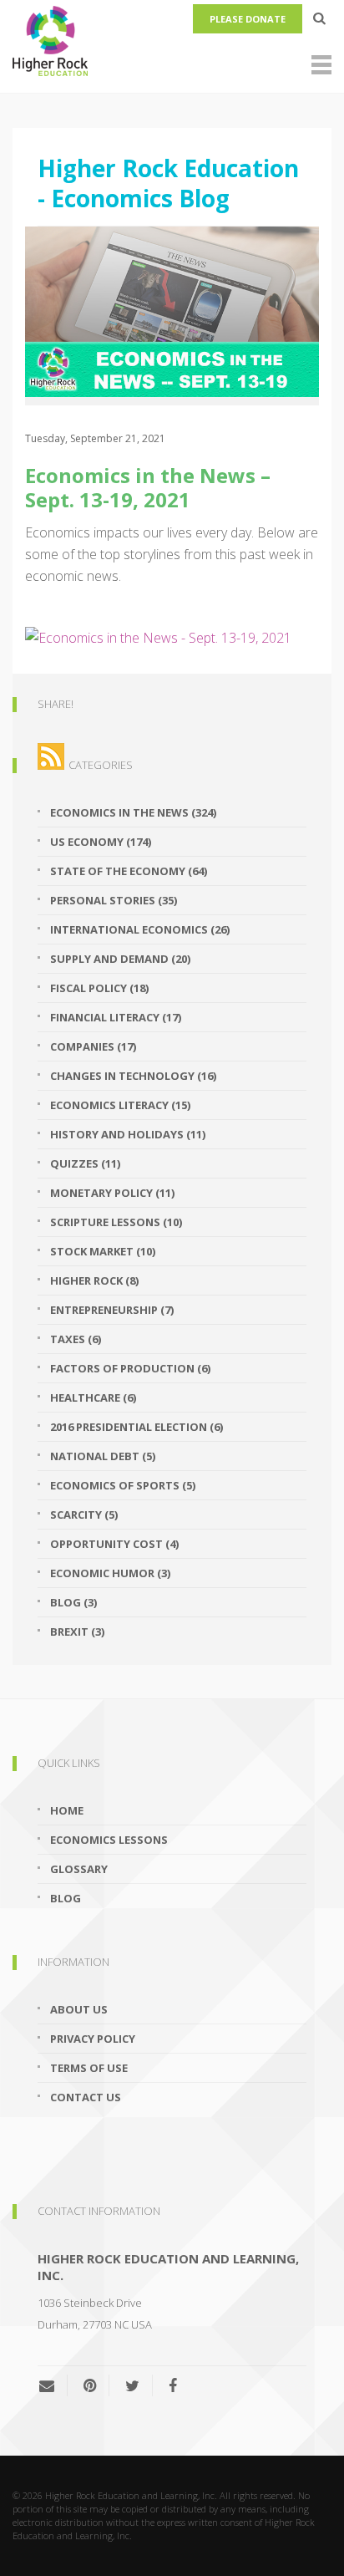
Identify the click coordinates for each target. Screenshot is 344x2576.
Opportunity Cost (114, 1544)
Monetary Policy (112, 1193)
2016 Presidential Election (137, 1427)
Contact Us (86, 2097)
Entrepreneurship (112, 1310)
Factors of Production (130, 1368)
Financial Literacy (116, 1017)
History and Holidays (128, 1134)
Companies (93, 1046)
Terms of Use (89, 2068)
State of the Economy (129, 871)
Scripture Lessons (116, 1222)
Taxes (76, 1339)
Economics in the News (133, 812)
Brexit (77, 1632)
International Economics (140, 929)
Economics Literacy (120, 1105)
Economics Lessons (109, 1840)
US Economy (101, 842)
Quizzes (85, 1163)
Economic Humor (110, 1573)
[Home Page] (172, 38)
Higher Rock (94, 1280)
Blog (73, 1602)
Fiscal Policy (99, 988)
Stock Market (103, 1251)
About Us (79, 2009)
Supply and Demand (120, 959)
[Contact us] (53, 2385)
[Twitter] (132, 2385)
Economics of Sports (123, 1485)
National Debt (103, 1456)
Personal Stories (114, 900)
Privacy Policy (93, 2039)
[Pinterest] (90, 2385)
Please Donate (248, 19)
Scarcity (84, 1515)
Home (67, 1810)
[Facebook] (173, 2385)
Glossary (79, 1869)
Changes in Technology (133, 1076)
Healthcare (93, 1397)
